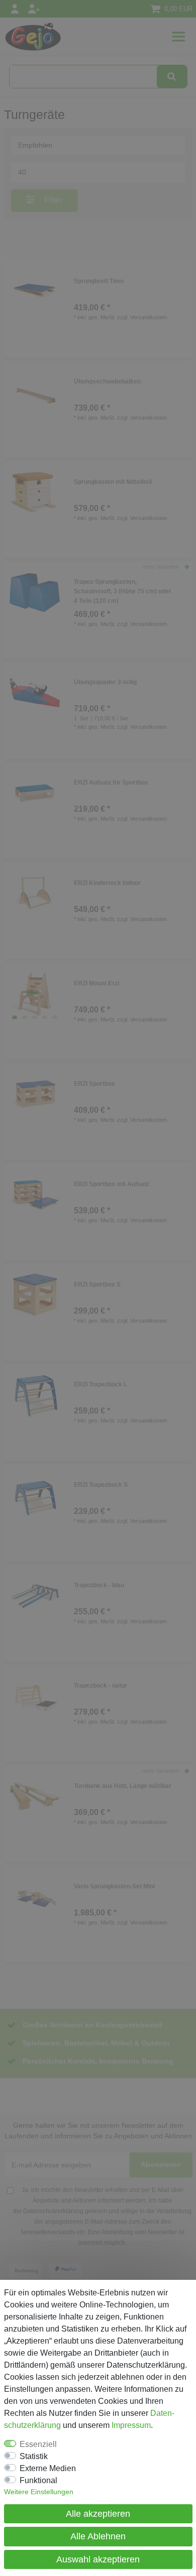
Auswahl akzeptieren (98, 2559)
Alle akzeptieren (98, 2514)
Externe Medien (48, 2468)
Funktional (38, 2480)
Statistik (34, 2456)
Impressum (131, 2425)
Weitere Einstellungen (39, 2492)
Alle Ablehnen (98, 2536)
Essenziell (38, 2444)
